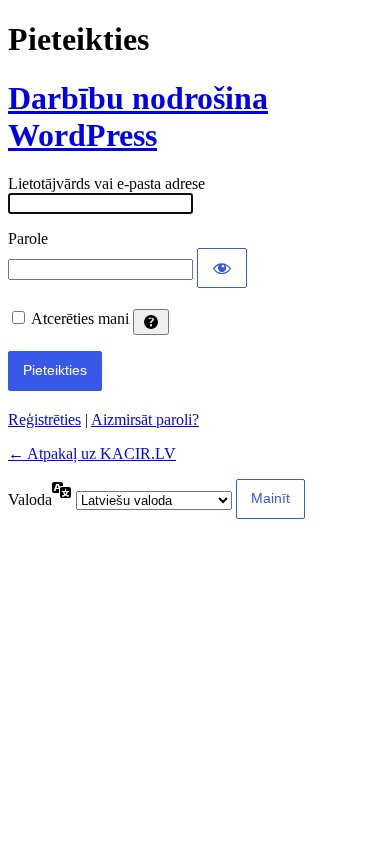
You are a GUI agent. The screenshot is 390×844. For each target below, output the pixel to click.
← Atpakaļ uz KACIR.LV (92, 453)
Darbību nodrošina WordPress (138, 116)
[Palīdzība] (151, 322)
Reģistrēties (44, 419)
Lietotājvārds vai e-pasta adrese (106, 183)
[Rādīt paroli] (222, 268)
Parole (28, 238)
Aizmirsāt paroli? (145, 419)
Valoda (30, 499)
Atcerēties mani (80, 318)
